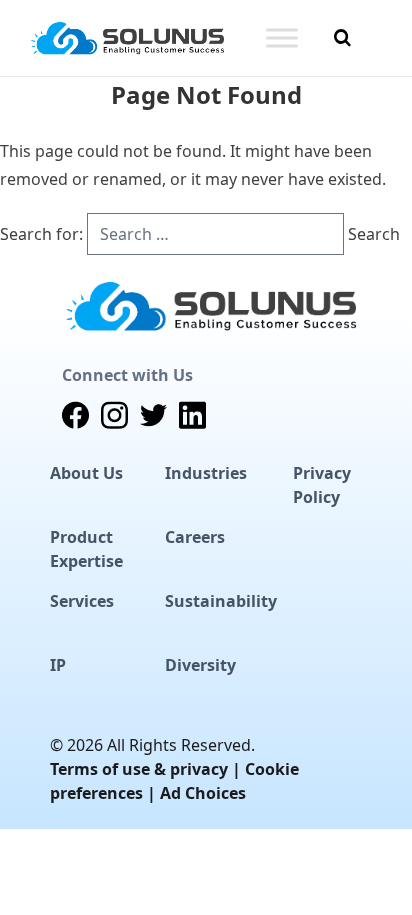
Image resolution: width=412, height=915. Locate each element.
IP (58, 665)
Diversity (200, 665)
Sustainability (221, 601)
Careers (195, 537)
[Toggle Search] (342, 38)
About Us (86, 473)
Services (82, 601)
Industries (206, 473)
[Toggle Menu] (282, 37)
